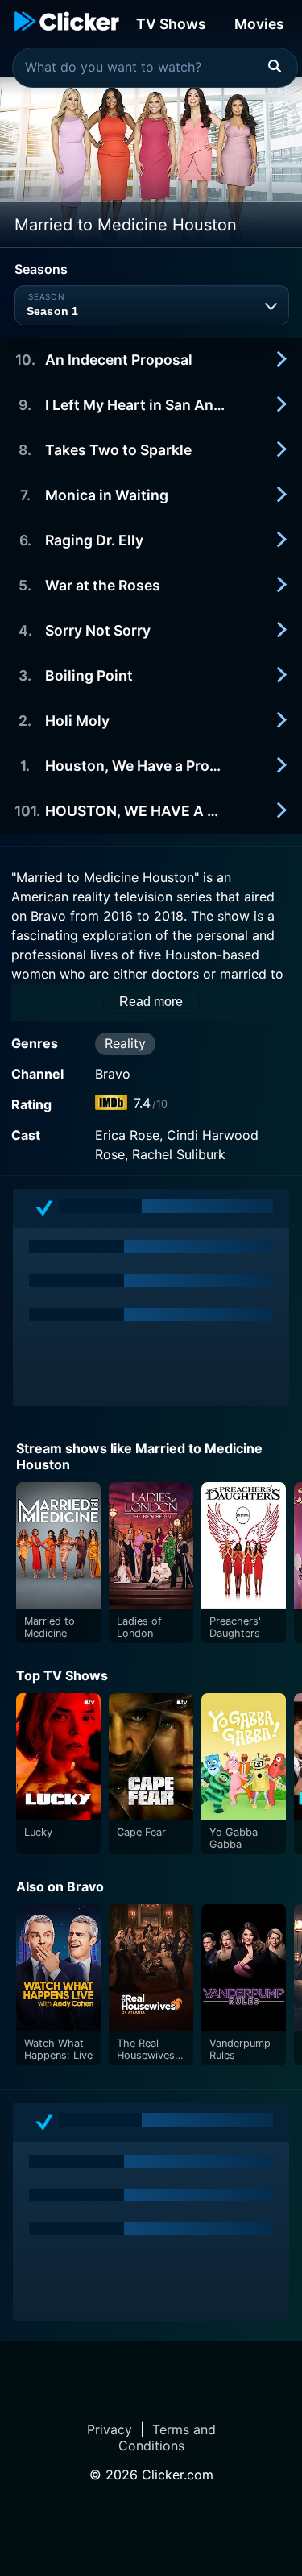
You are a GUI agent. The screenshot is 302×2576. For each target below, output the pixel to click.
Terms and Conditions (167, 2437)
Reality (125, 1043)
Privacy (110, 2429)
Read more (151, 1002)
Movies (259, 24)
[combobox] (155, 68)
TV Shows (171, 24)
